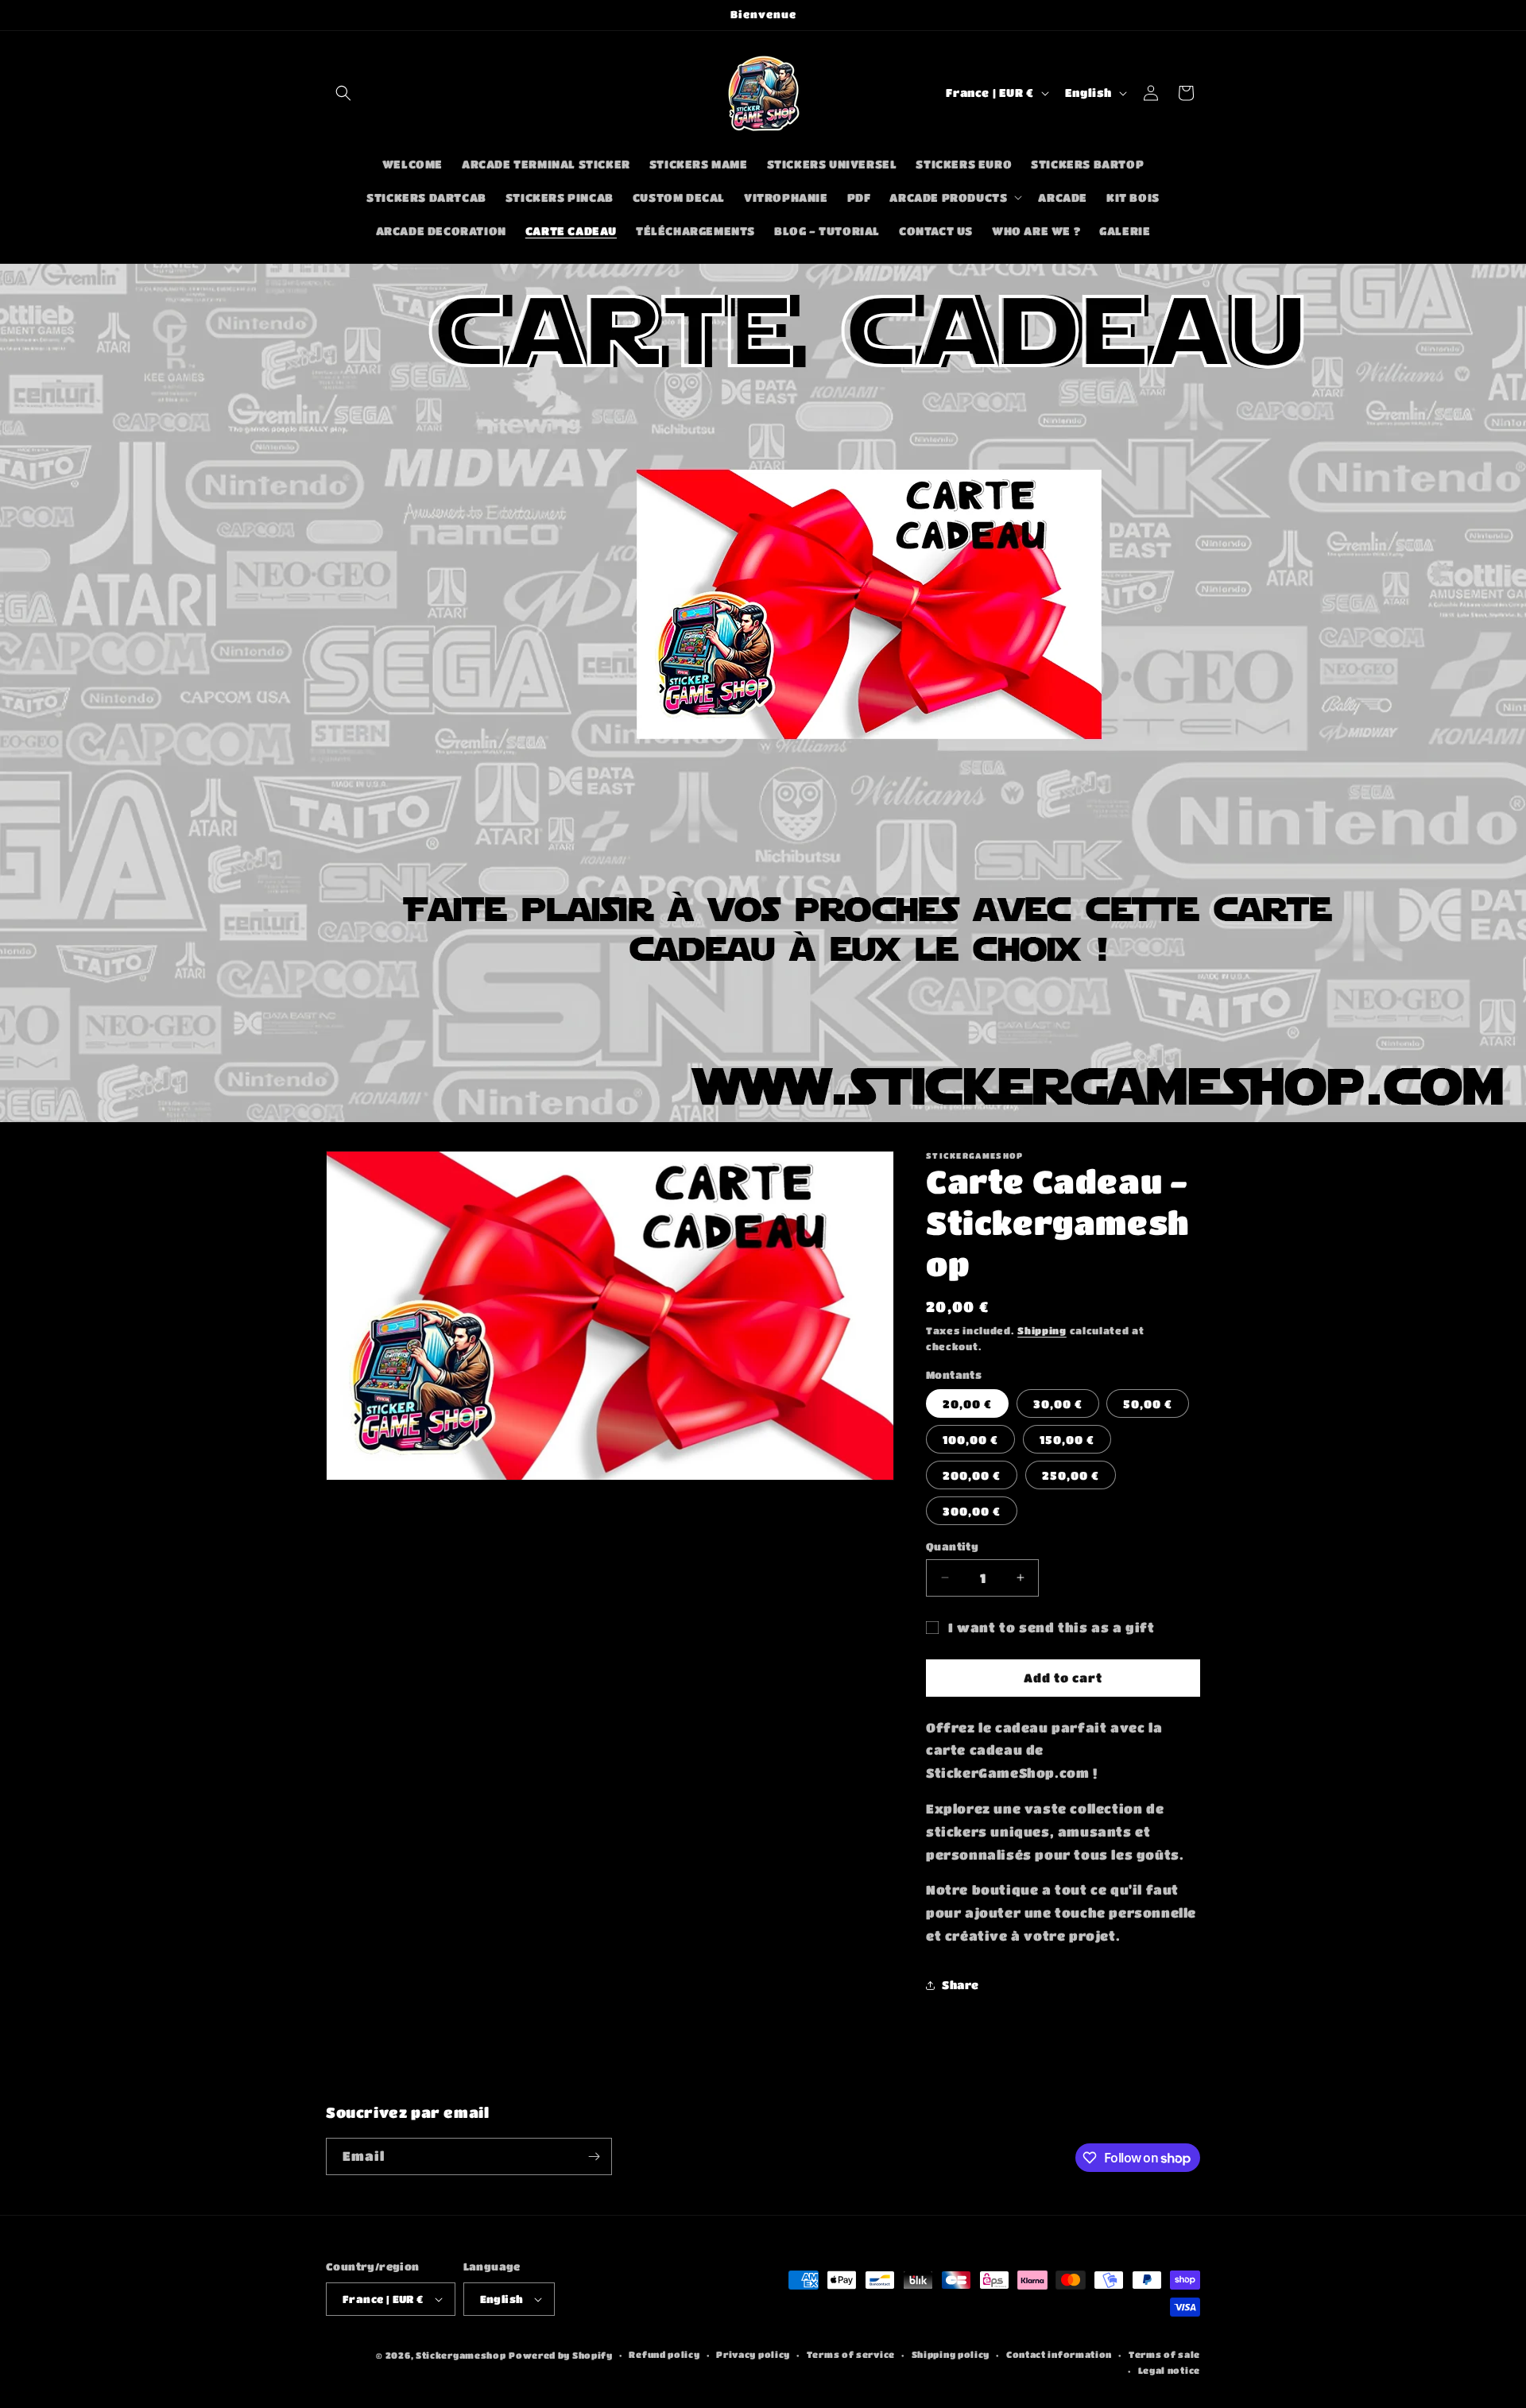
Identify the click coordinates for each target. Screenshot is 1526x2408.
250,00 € (1071, 1475)
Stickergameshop (461, 2355)
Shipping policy (951, 2354)
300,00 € (972, 1511)
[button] (343, 93)
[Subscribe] (594, 2156)
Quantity (952, 1546)
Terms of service (851, 2354)
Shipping (1042, 1330)
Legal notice (1169, 2370)
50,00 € (1148, 1403)
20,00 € (967, 1403)
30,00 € (1058, 1403)
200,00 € (972, 1475)
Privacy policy (753, 2354)
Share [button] (961, 1984)
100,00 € (970, 1439)
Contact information (1059, 2354)
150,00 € (1067, 1439)
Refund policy (664, 2354)
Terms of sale (1164, 2354)
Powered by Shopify (561, 2355)
